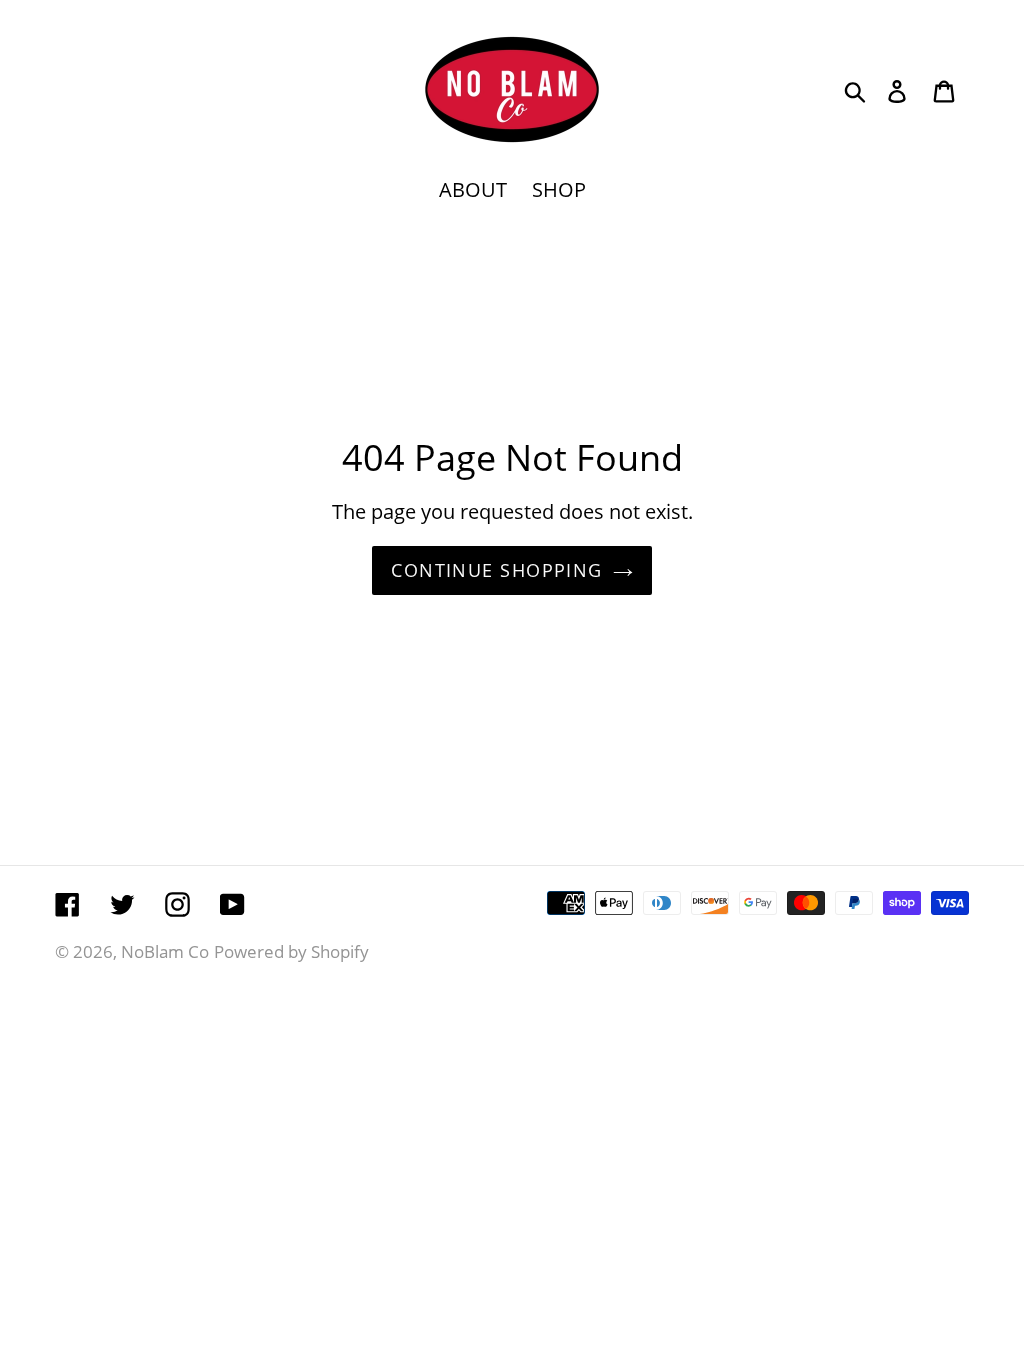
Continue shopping (496, 570)
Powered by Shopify (291, 951)
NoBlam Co (165, 951)
